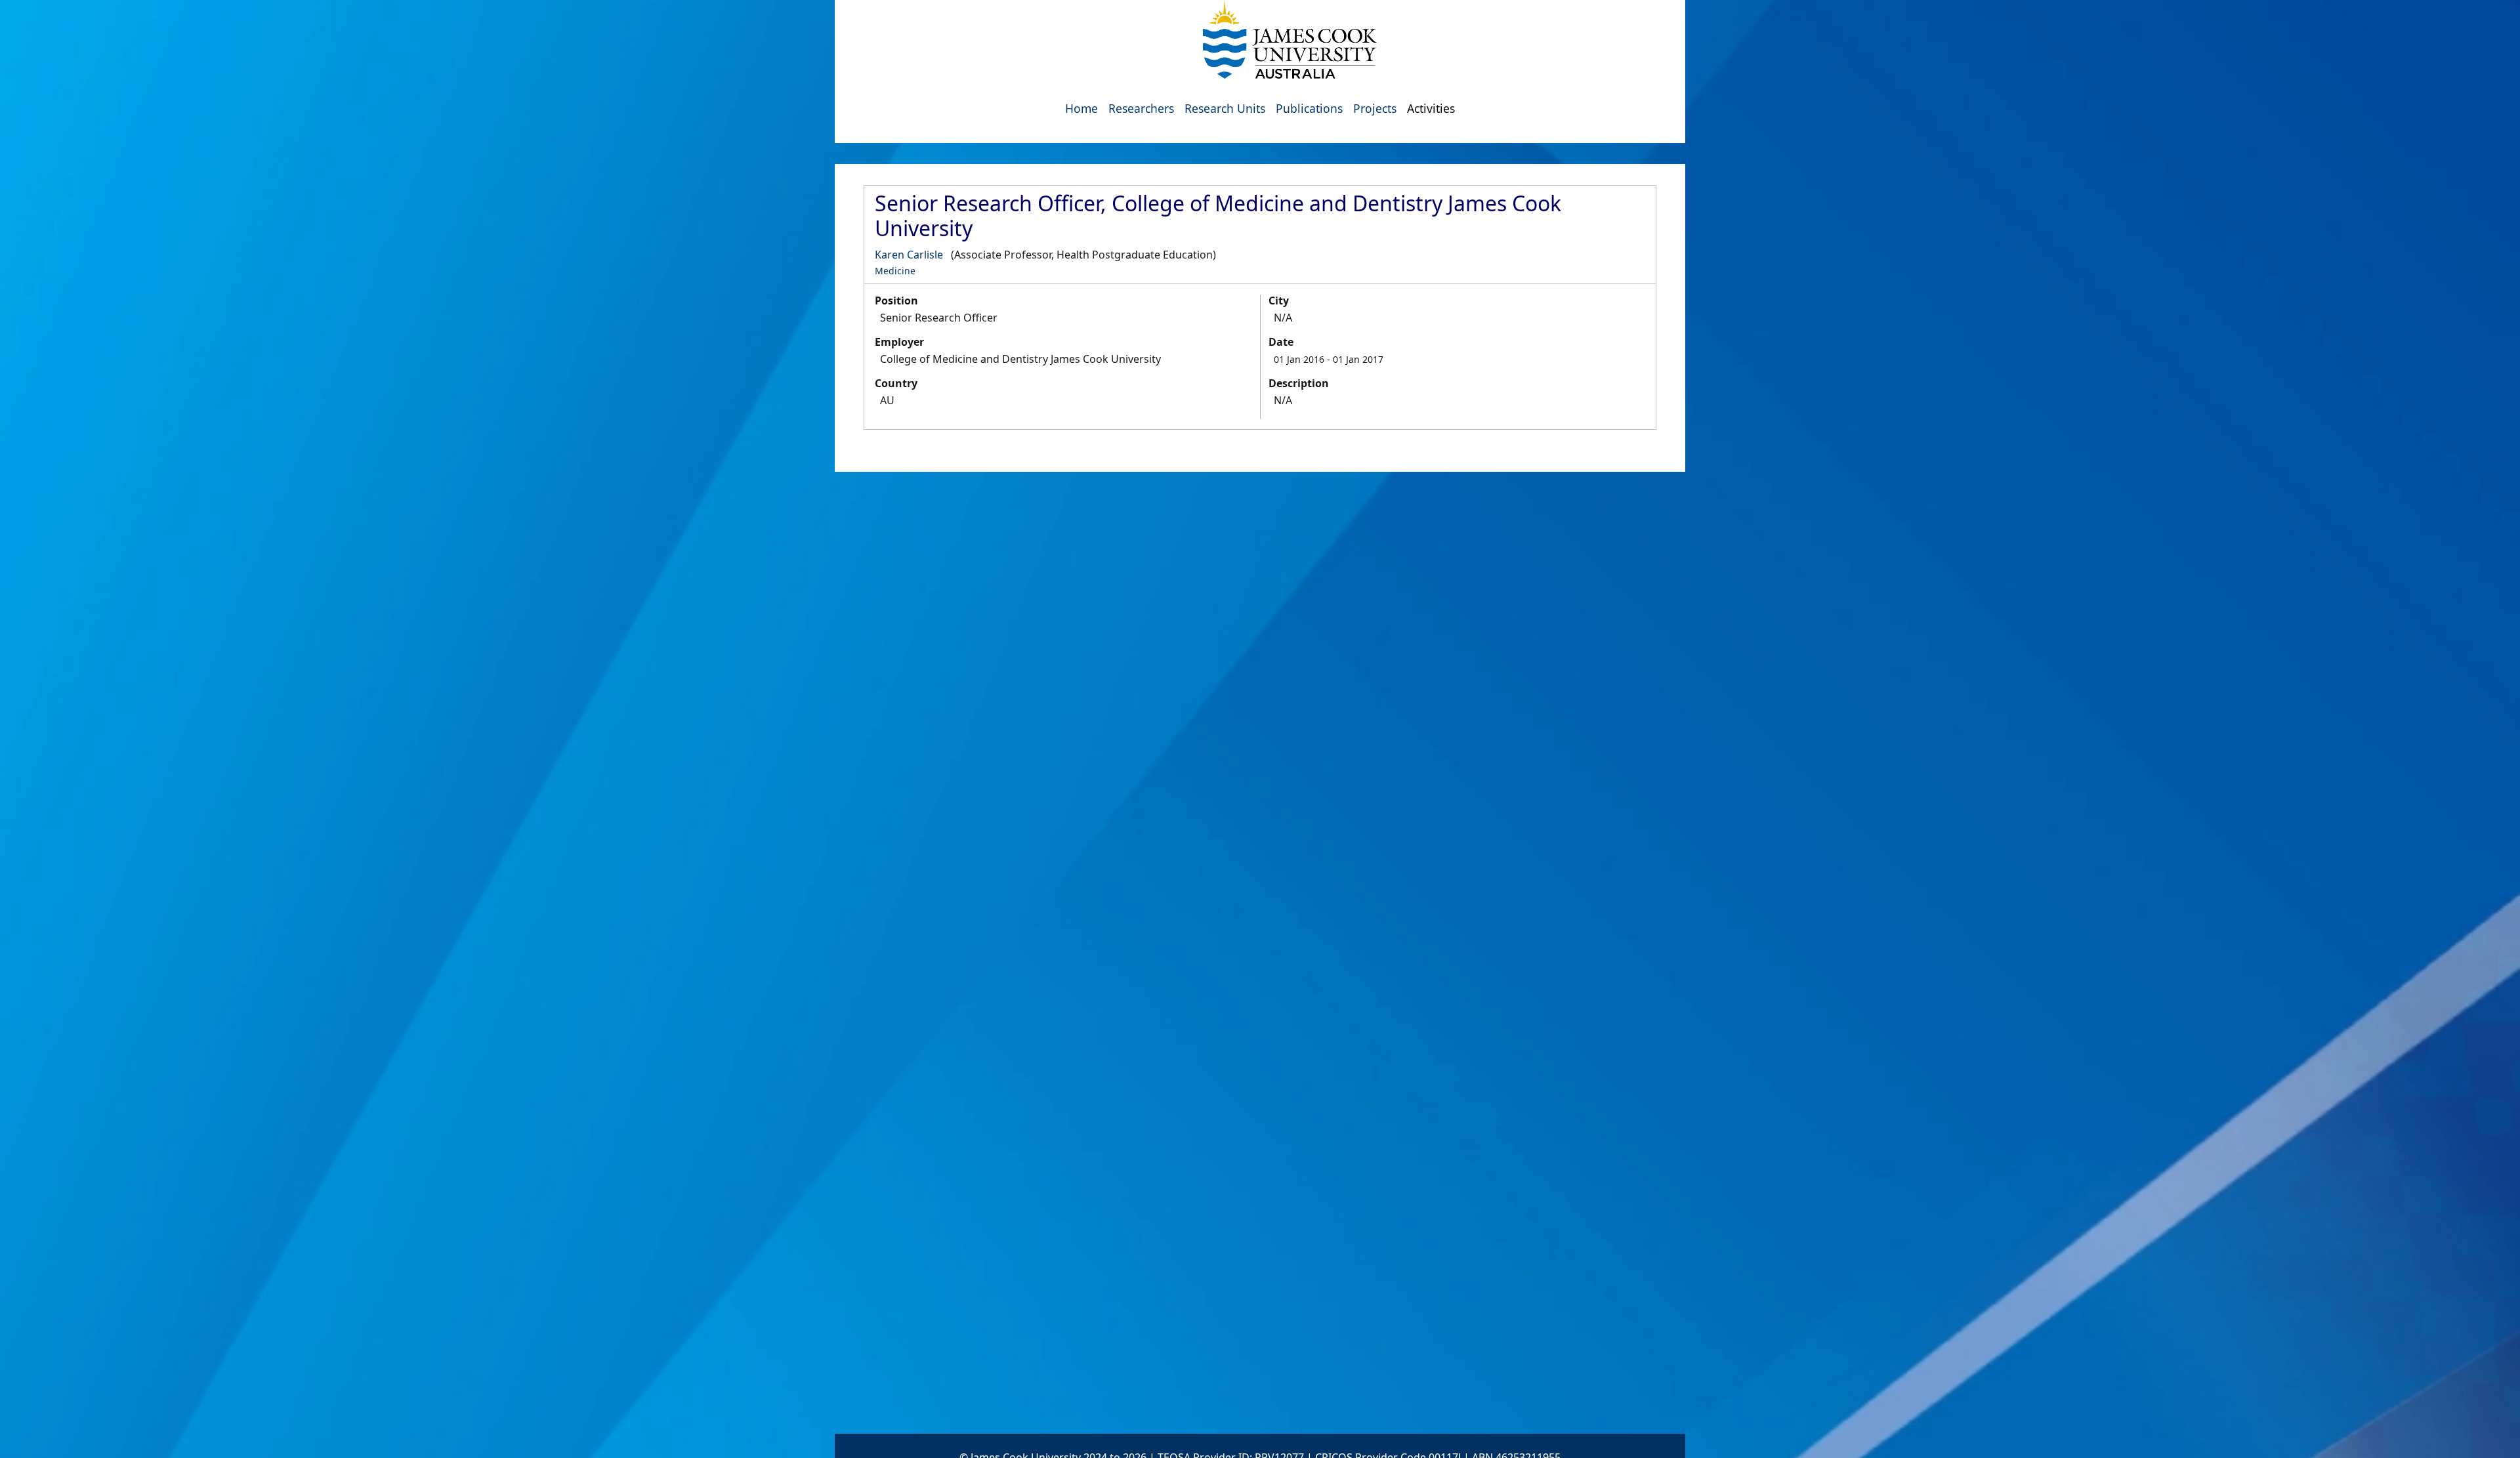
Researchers (1141, 108)
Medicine (895, 271)
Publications (1309, 108)
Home (1081, 108)
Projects (1375, 108)
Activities (1431, 108)
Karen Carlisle (909, 255)
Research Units (1225, 108)
